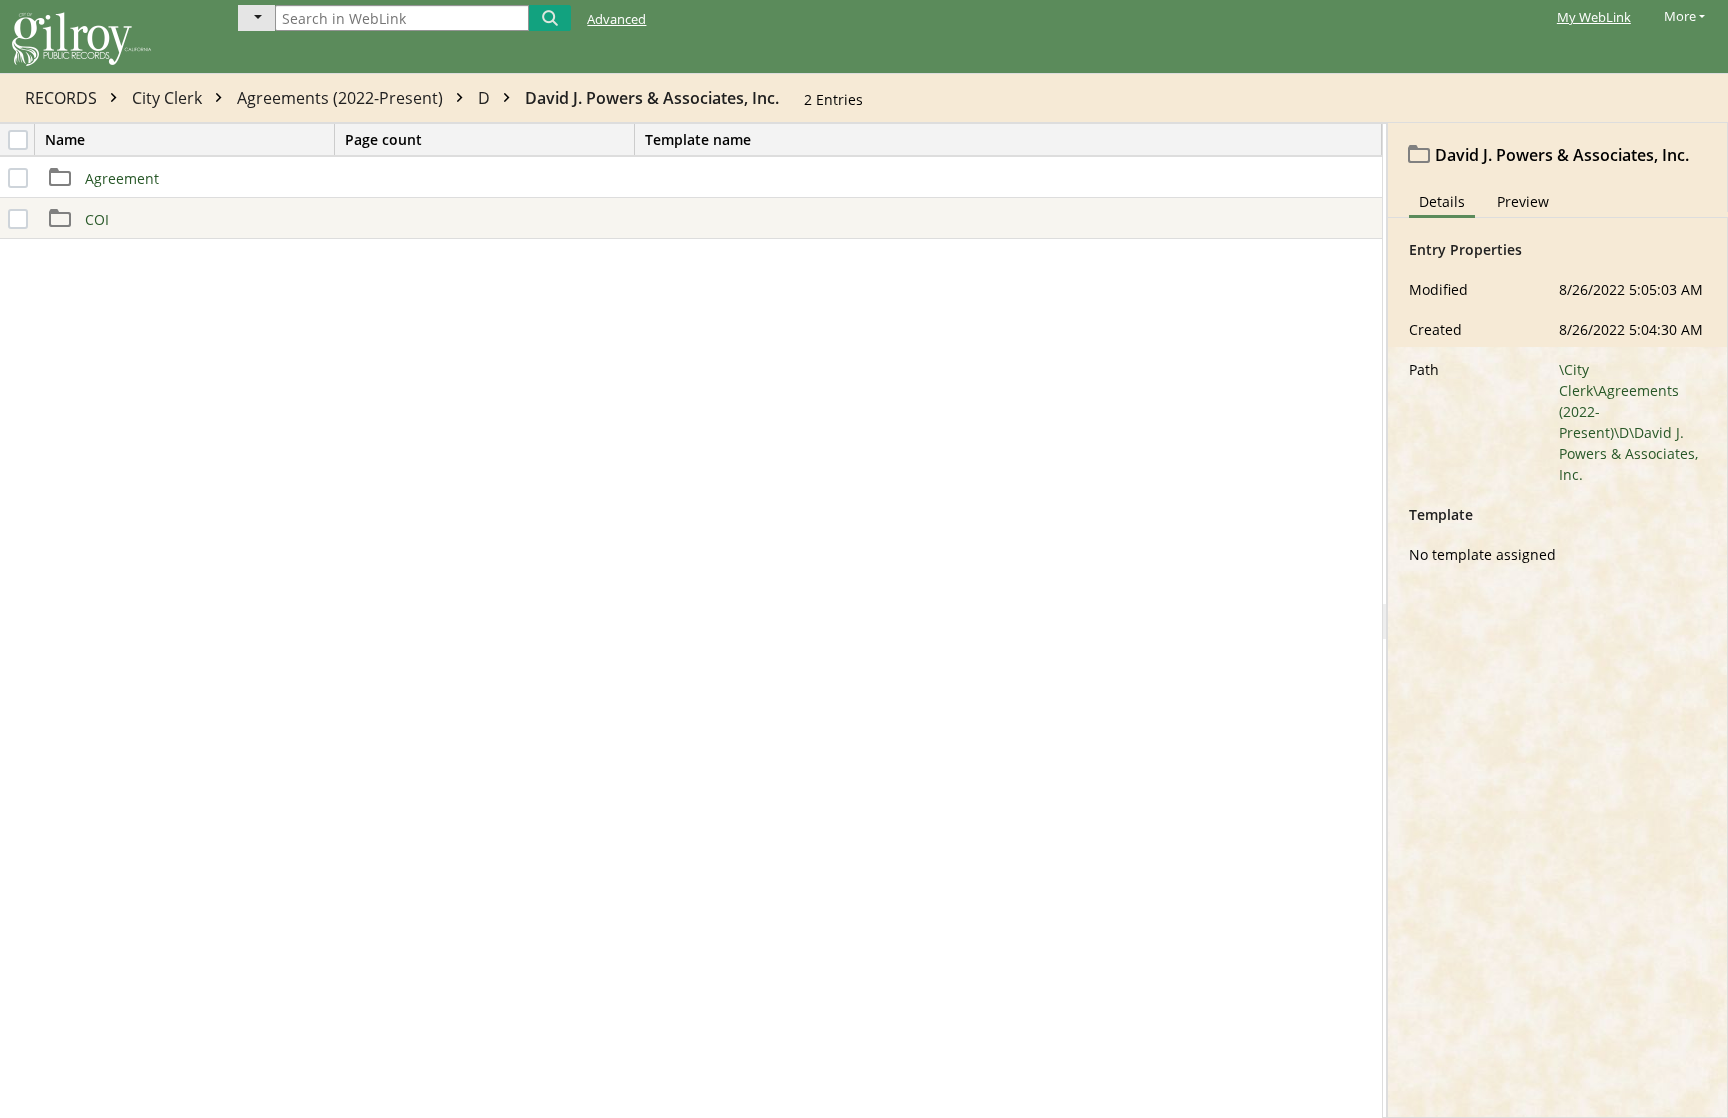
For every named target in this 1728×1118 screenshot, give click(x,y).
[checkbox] (18, 140)
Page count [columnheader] (383, 139)
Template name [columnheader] (698, 139)
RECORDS (63, 98)
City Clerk (169, 98)
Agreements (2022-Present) (342, 98)
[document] (1558, 620)
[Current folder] (256, 18)
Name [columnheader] (65, 139)
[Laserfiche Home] (105, 36)
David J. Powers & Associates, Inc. (652, 98)
